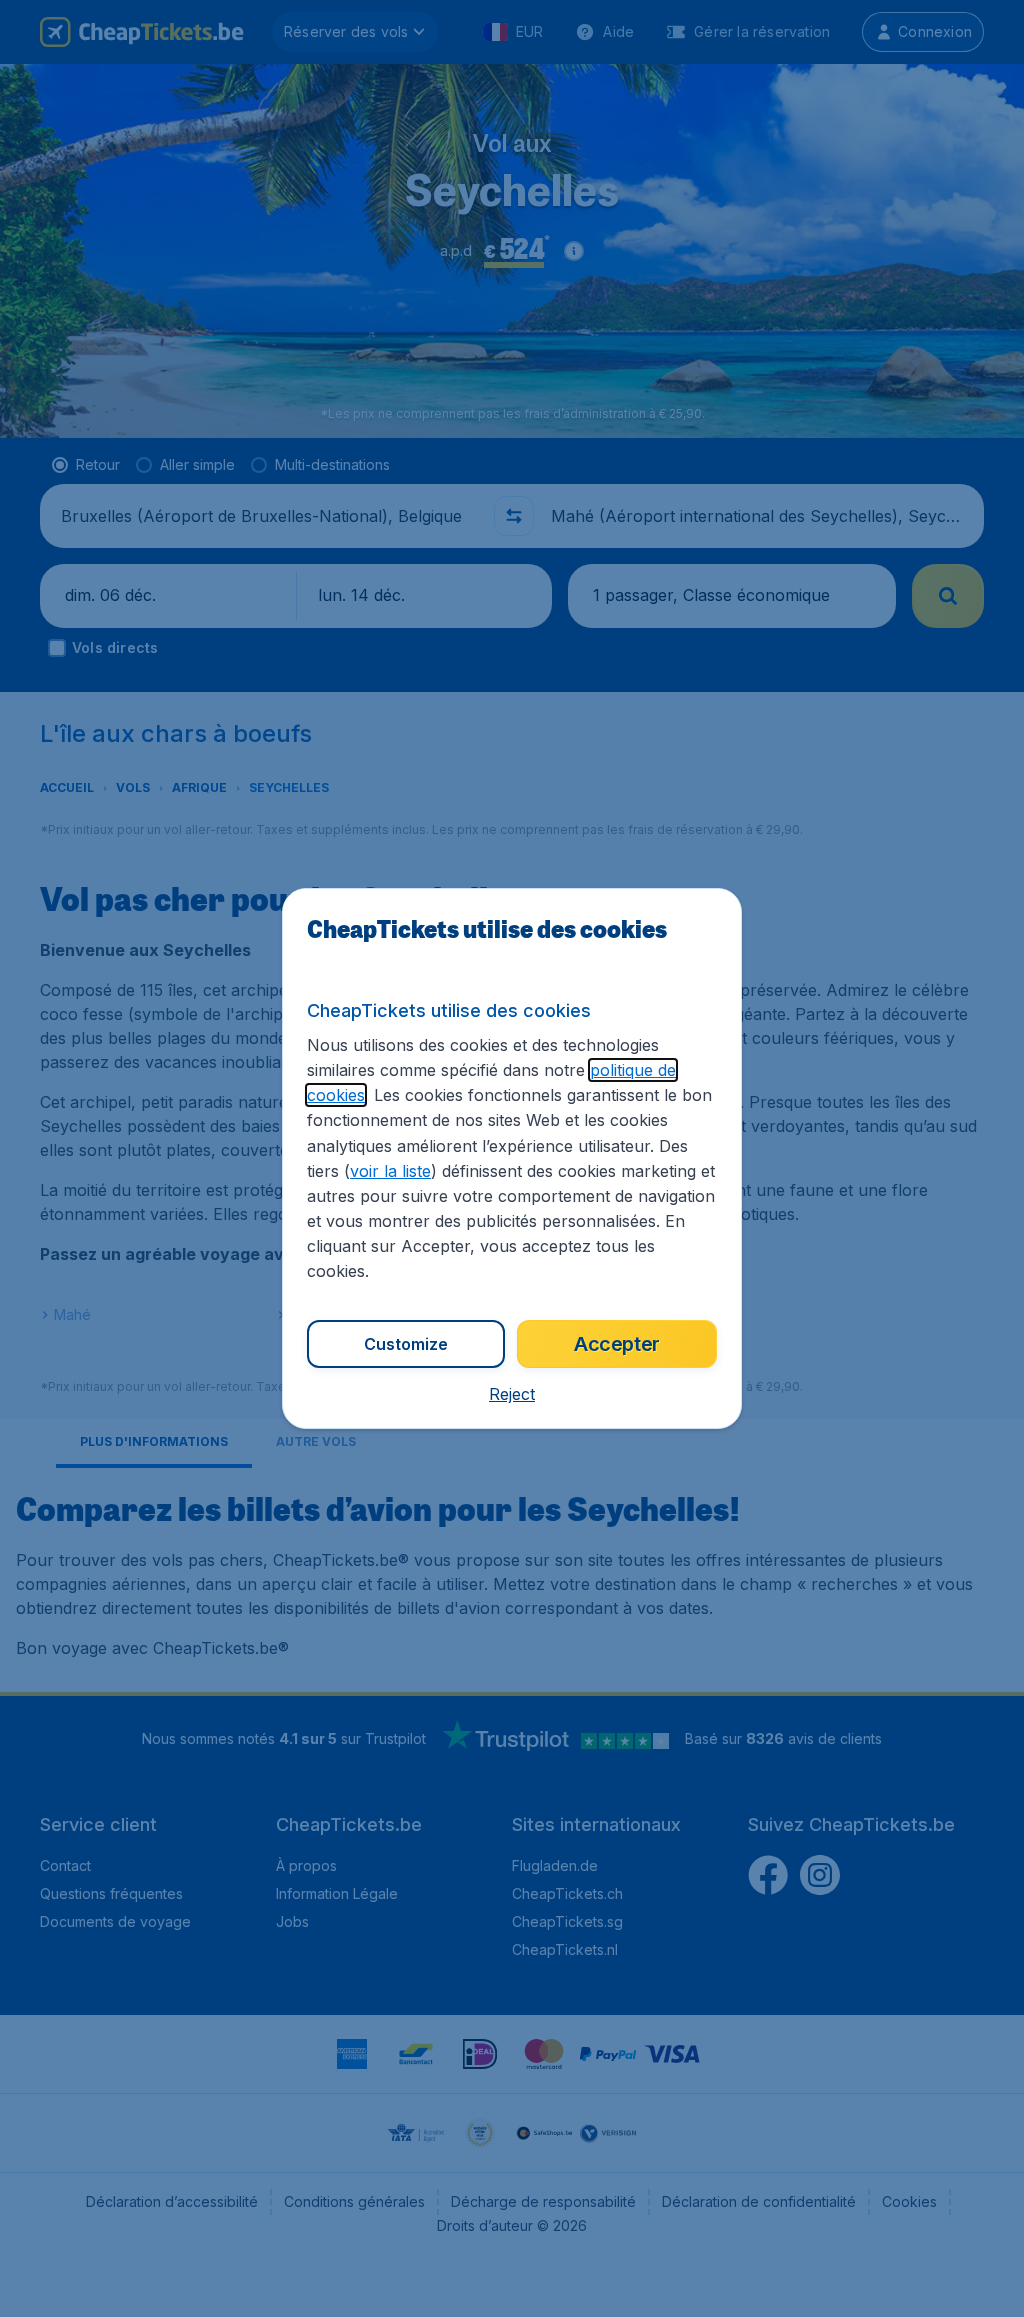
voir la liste (390, 1171)
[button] (512, 1394)
